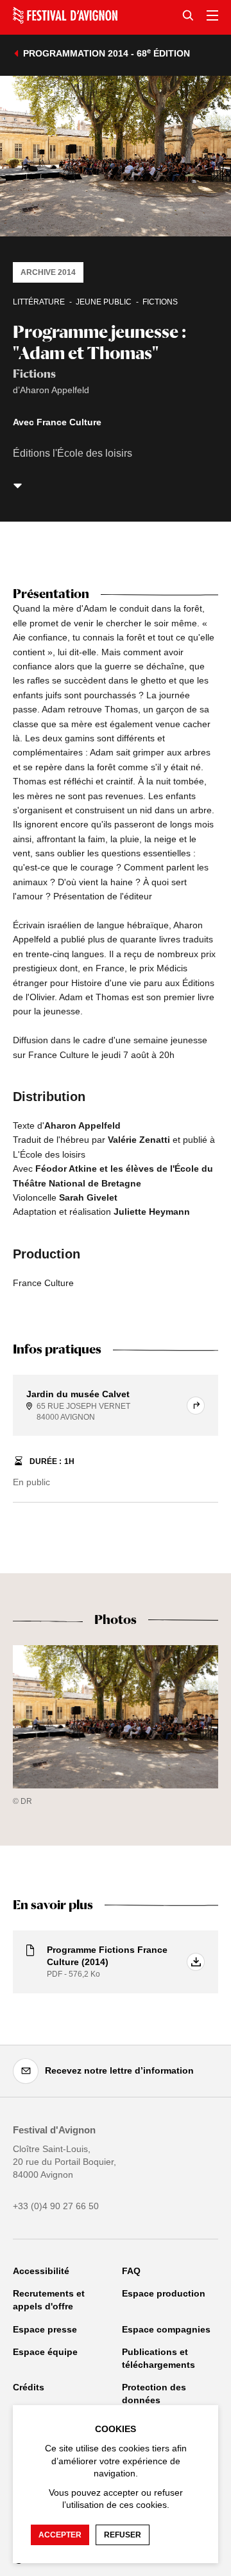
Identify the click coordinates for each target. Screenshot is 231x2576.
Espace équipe (45, 2352)
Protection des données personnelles (154, 2400)
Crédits (29, 2387)
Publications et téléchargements (158, 2358)
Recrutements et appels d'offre (49, 2300)
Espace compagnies (166, 2329)
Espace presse (45, 2329)
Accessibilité (41, 2271)
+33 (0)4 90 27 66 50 (56, 2206)
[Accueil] (65, 15)
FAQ (131, 2271)
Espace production (164, 2293)
